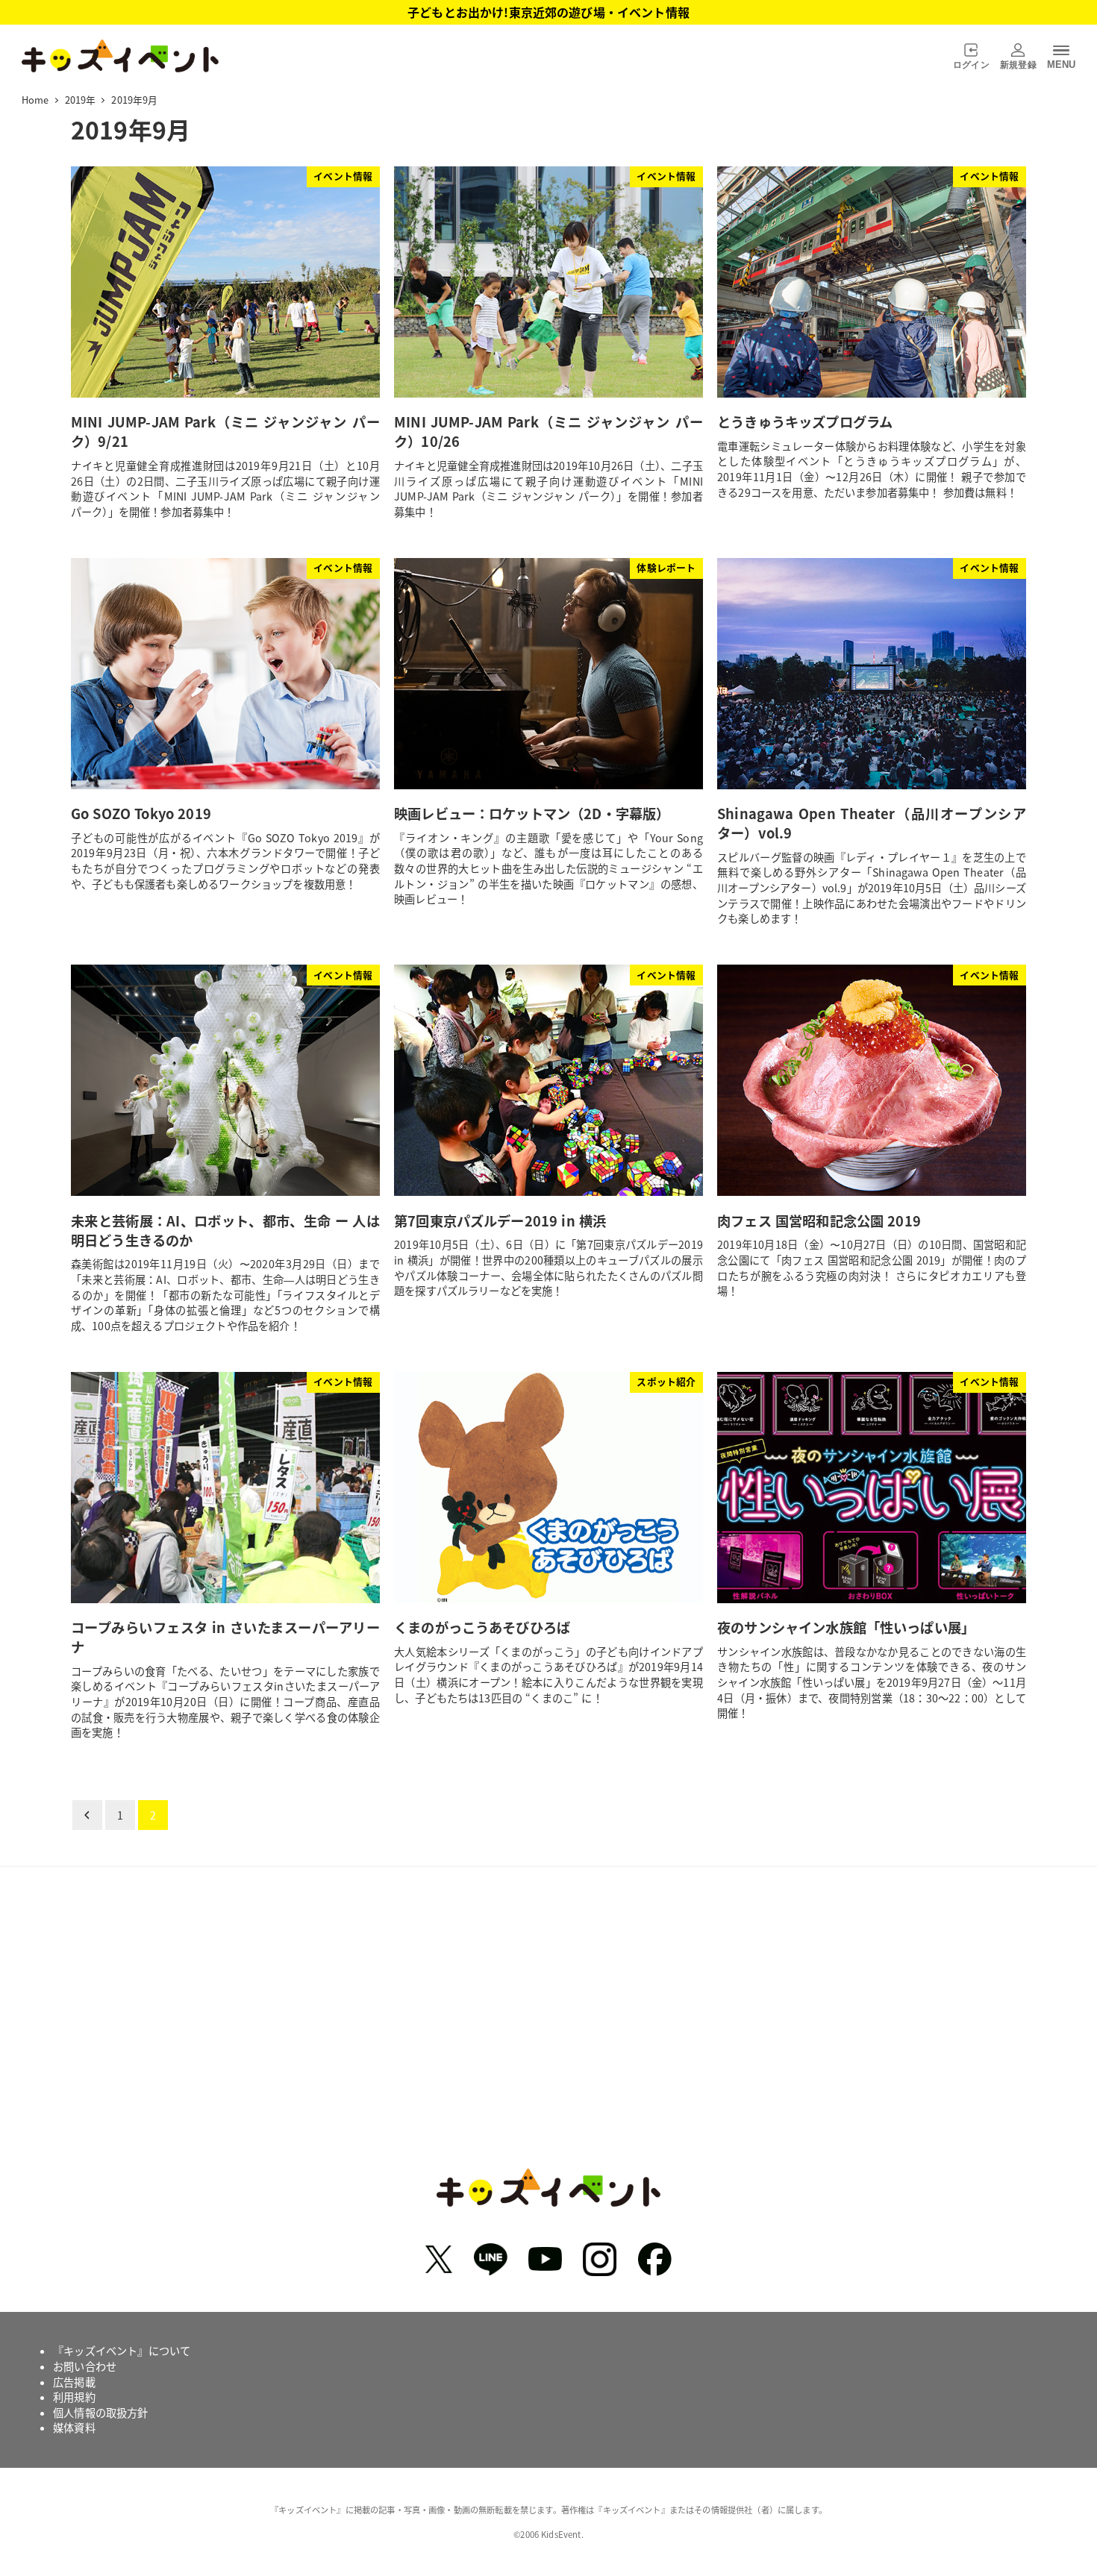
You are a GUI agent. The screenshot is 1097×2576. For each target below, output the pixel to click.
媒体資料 (74, 2428)
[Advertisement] (548, 2028)
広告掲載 (74, 2382)
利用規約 (74, 2397)
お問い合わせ (85, 2366)
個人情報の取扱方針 (100, 2413)
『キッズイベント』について (122, 2351)
